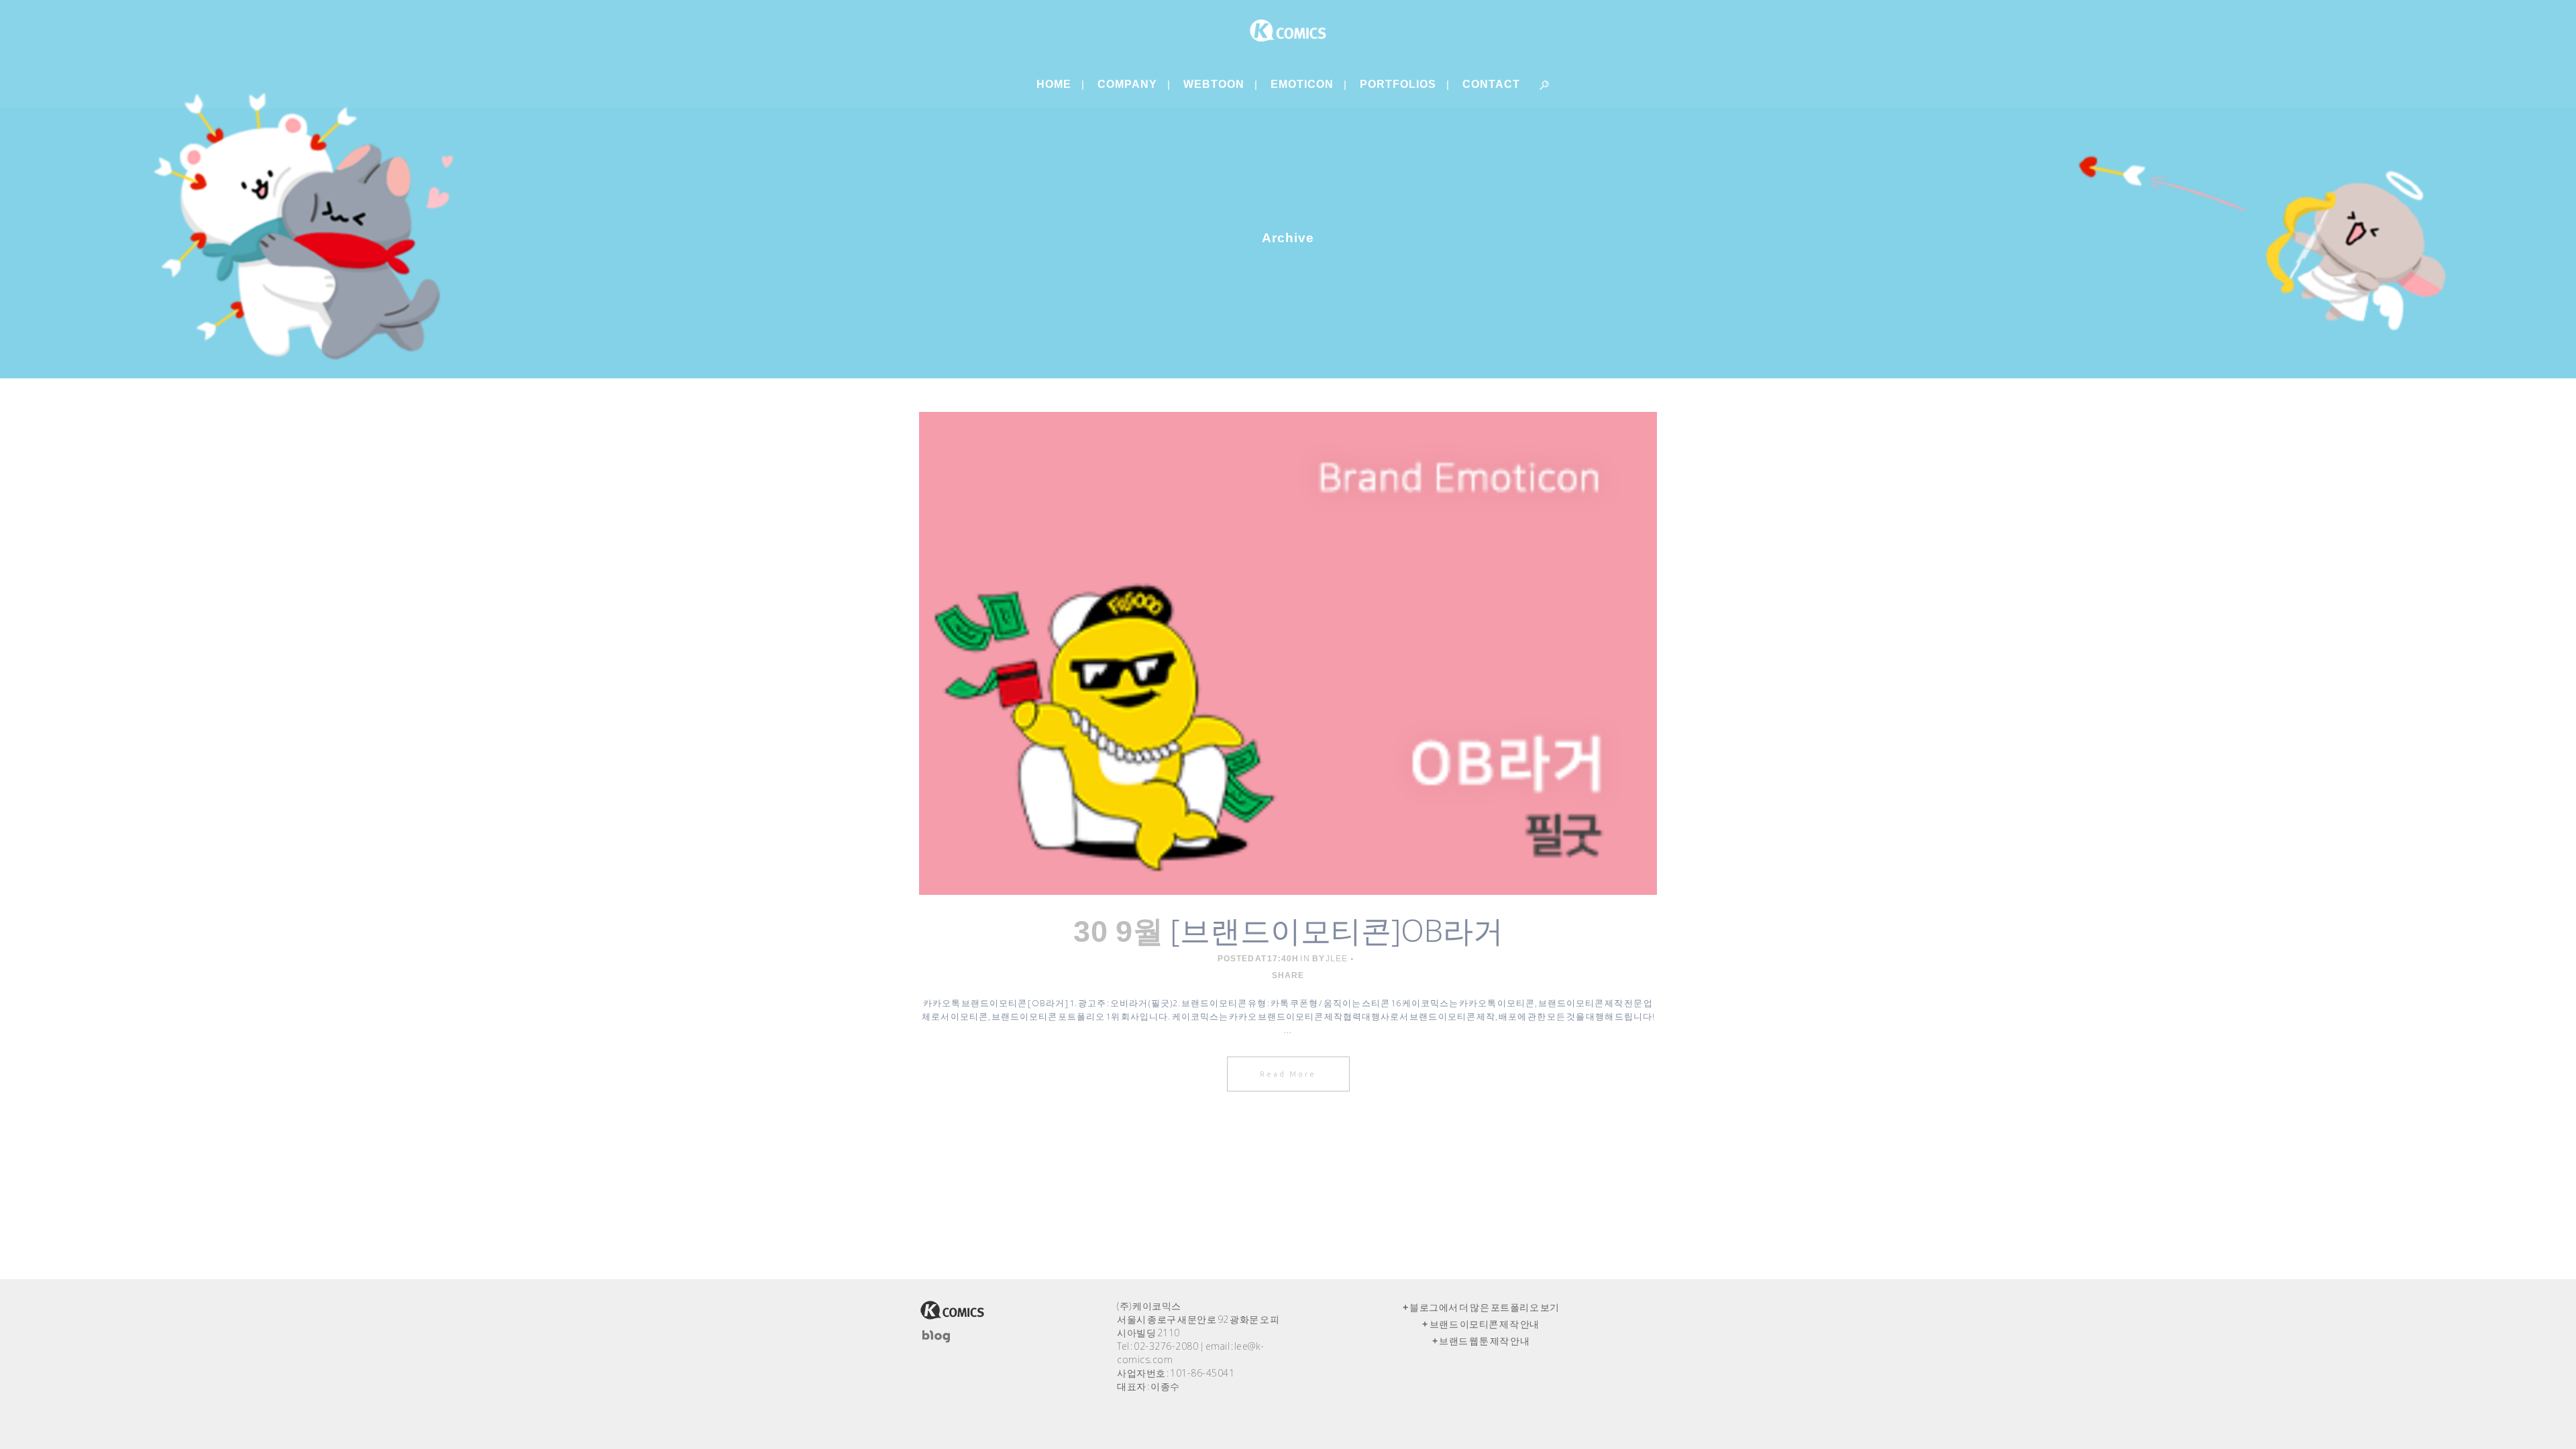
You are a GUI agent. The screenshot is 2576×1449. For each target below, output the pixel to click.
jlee (1337, 959)
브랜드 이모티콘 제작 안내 (1485, 1324)
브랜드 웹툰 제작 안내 (1484, 1341)
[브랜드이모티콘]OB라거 (1337, 930)
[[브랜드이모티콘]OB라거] (1288, 653)
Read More (1288, 1074)
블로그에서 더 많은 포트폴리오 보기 (1485, 1307)
